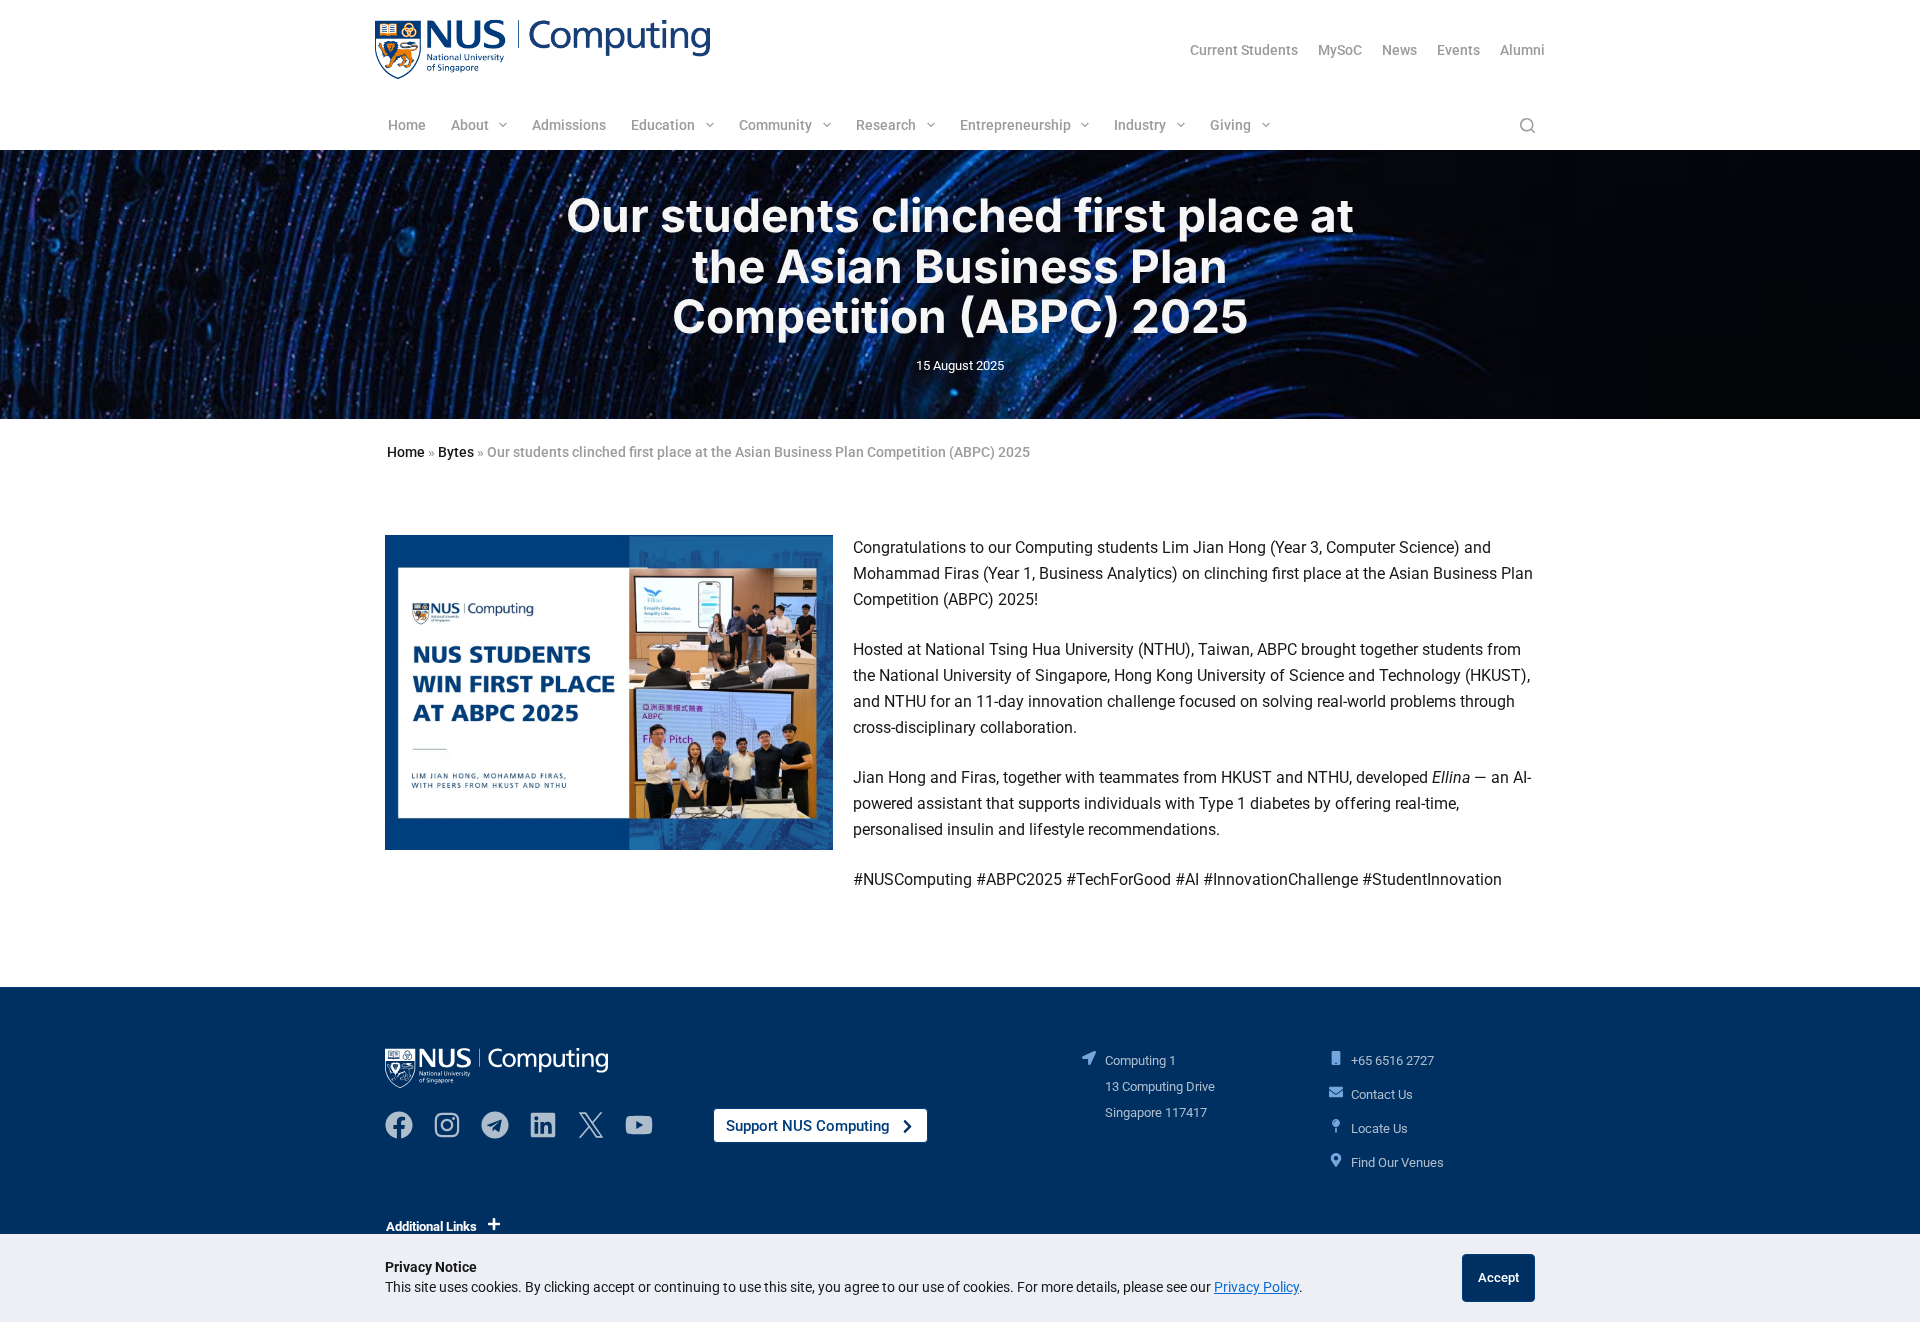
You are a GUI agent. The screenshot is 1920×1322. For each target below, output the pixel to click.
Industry (1140, 125)
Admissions (569, 125)
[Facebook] (399, 1125)
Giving (1230, 125)
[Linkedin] (543, 1125)
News (1399, 50)
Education (663, 125)
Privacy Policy (1256, 1287)
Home (407, 125)
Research (886, 125)
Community (775, 125)
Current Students (1244, 50)
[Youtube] (639, 1125)
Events (1458, 50)
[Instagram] (447, 1125)
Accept (1498, 1277)
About (470, 125)
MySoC (1340, 50)
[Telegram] (495, 1125)
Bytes (456, 452)
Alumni (1522, 50)
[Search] (1527, 125)
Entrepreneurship (1015, 125)
